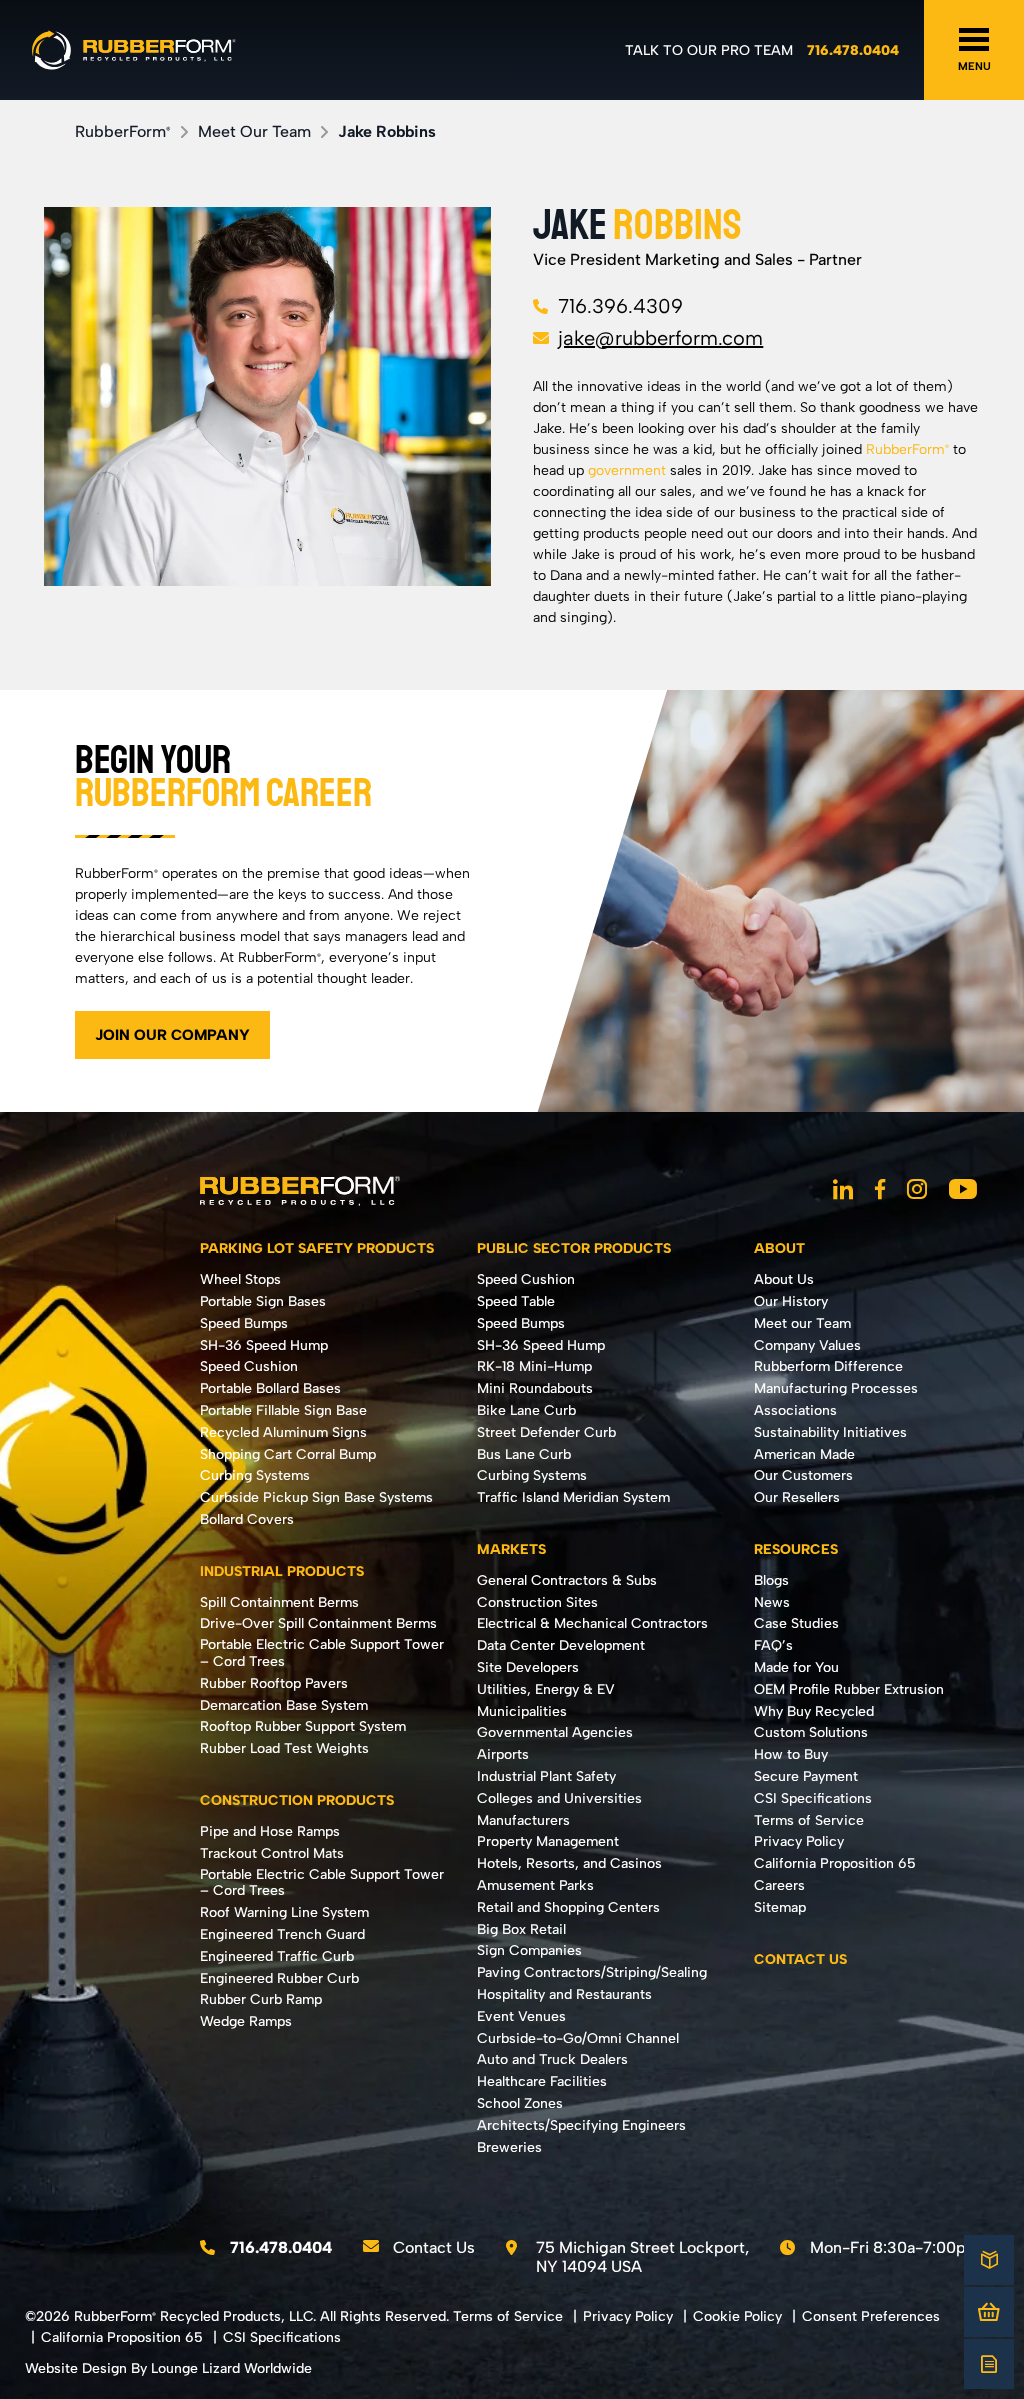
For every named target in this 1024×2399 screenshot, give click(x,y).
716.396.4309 (620, 306)
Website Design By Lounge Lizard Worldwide (168, 2368)
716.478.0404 (853, 50)
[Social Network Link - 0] (843, 1191)
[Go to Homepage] (134, 50)
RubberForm (123, 131)
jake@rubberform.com (660, 338)
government (627, 470)
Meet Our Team (254, 131)
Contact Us (434, 2247)
